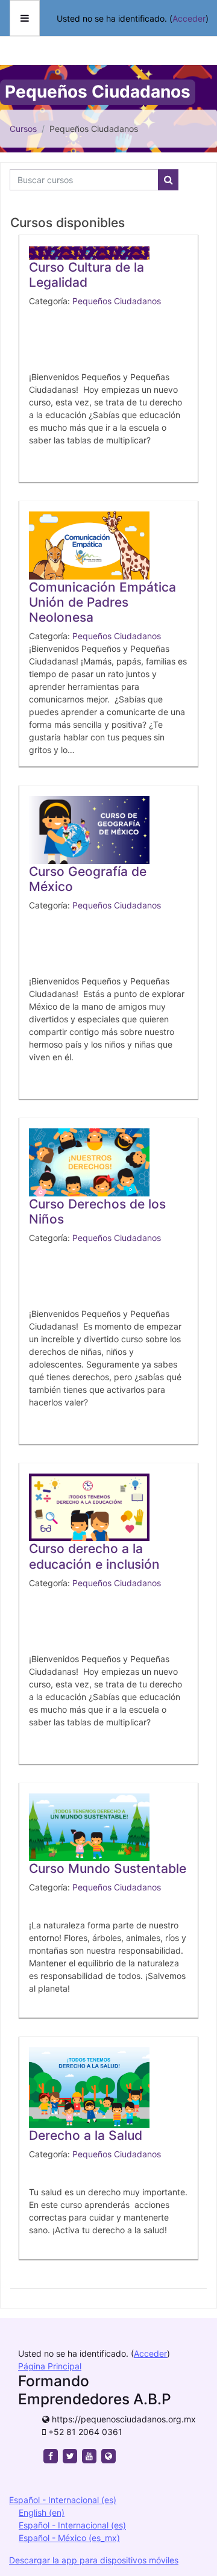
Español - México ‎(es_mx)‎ (69, 2538)
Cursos (23, 129)
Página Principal (50, 2366)
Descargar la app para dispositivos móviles (94, 2560)
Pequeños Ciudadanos (117, 301)
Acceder (189, 18)
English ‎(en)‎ (42, 2512)
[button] (190, 2518)
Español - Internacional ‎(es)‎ (63, 2500)
